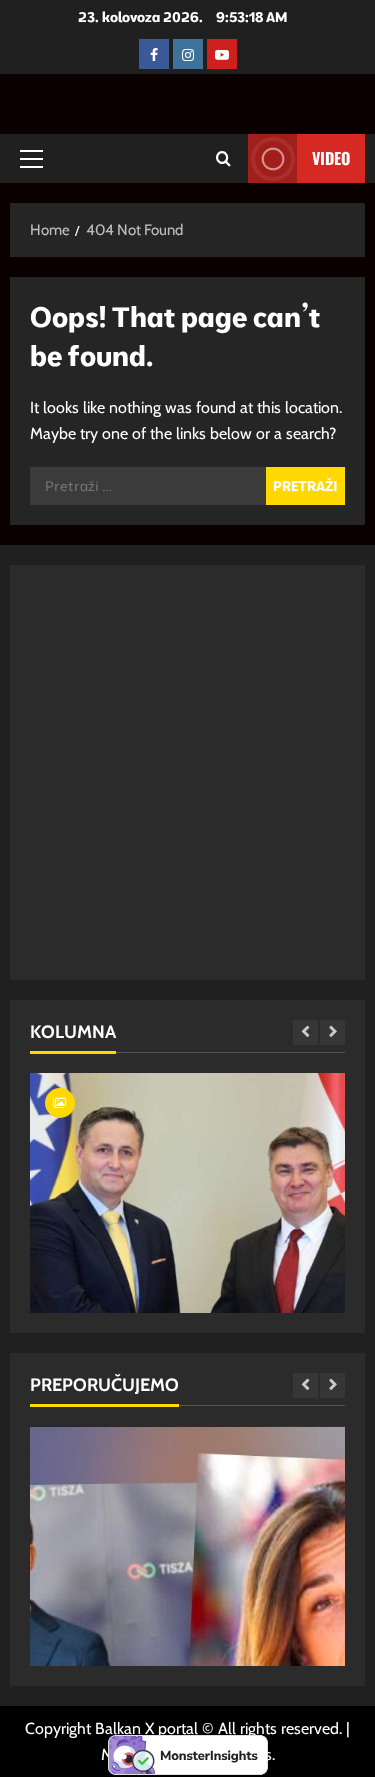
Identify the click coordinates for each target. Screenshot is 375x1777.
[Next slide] (332, 1032)
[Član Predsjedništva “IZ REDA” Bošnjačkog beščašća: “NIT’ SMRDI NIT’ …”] (187, 1288)
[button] (31, 159)
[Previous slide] (305, 1032)
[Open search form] (223, 158)
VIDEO (331, 158)
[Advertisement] (187, 772)
